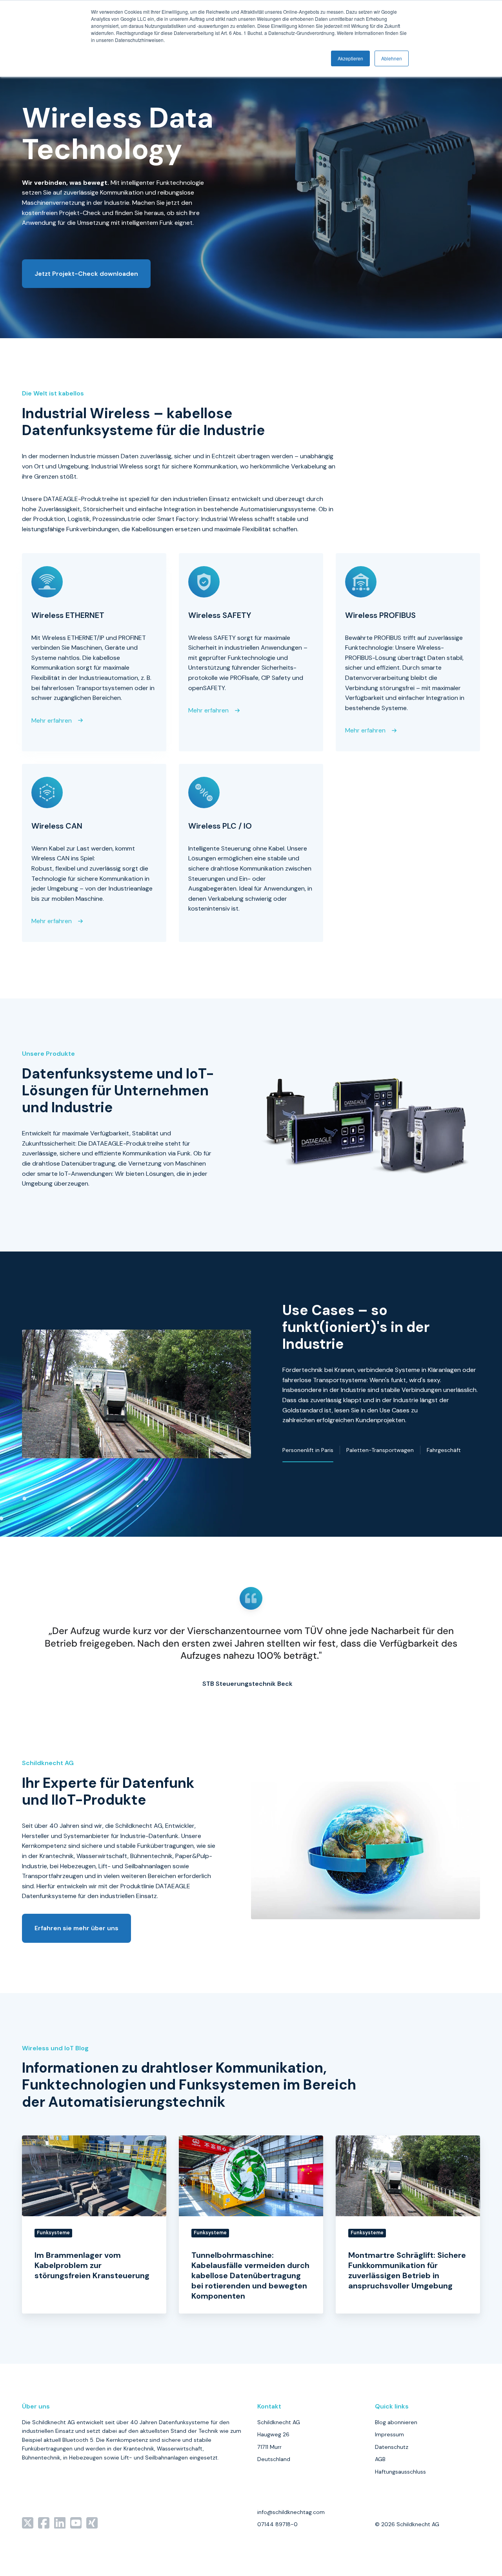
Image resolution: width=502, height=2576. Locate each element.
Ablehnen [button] (392, 58)
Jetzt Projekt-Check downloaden (86, 274)
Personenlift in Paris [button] (308, 1450)
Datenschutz (392, 2447)
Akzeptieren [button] (350, 58)
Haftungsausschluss (400, 2472)
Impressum (389, 2434)
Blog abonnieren (396, 2422)
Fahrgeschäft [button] (444, 1450)
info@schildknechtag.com (291, 2512)
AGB (380, 2459)
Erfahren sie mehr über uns (76, 1928)
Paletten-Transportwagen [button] (380, 1450)
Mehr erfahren (52, 721)
